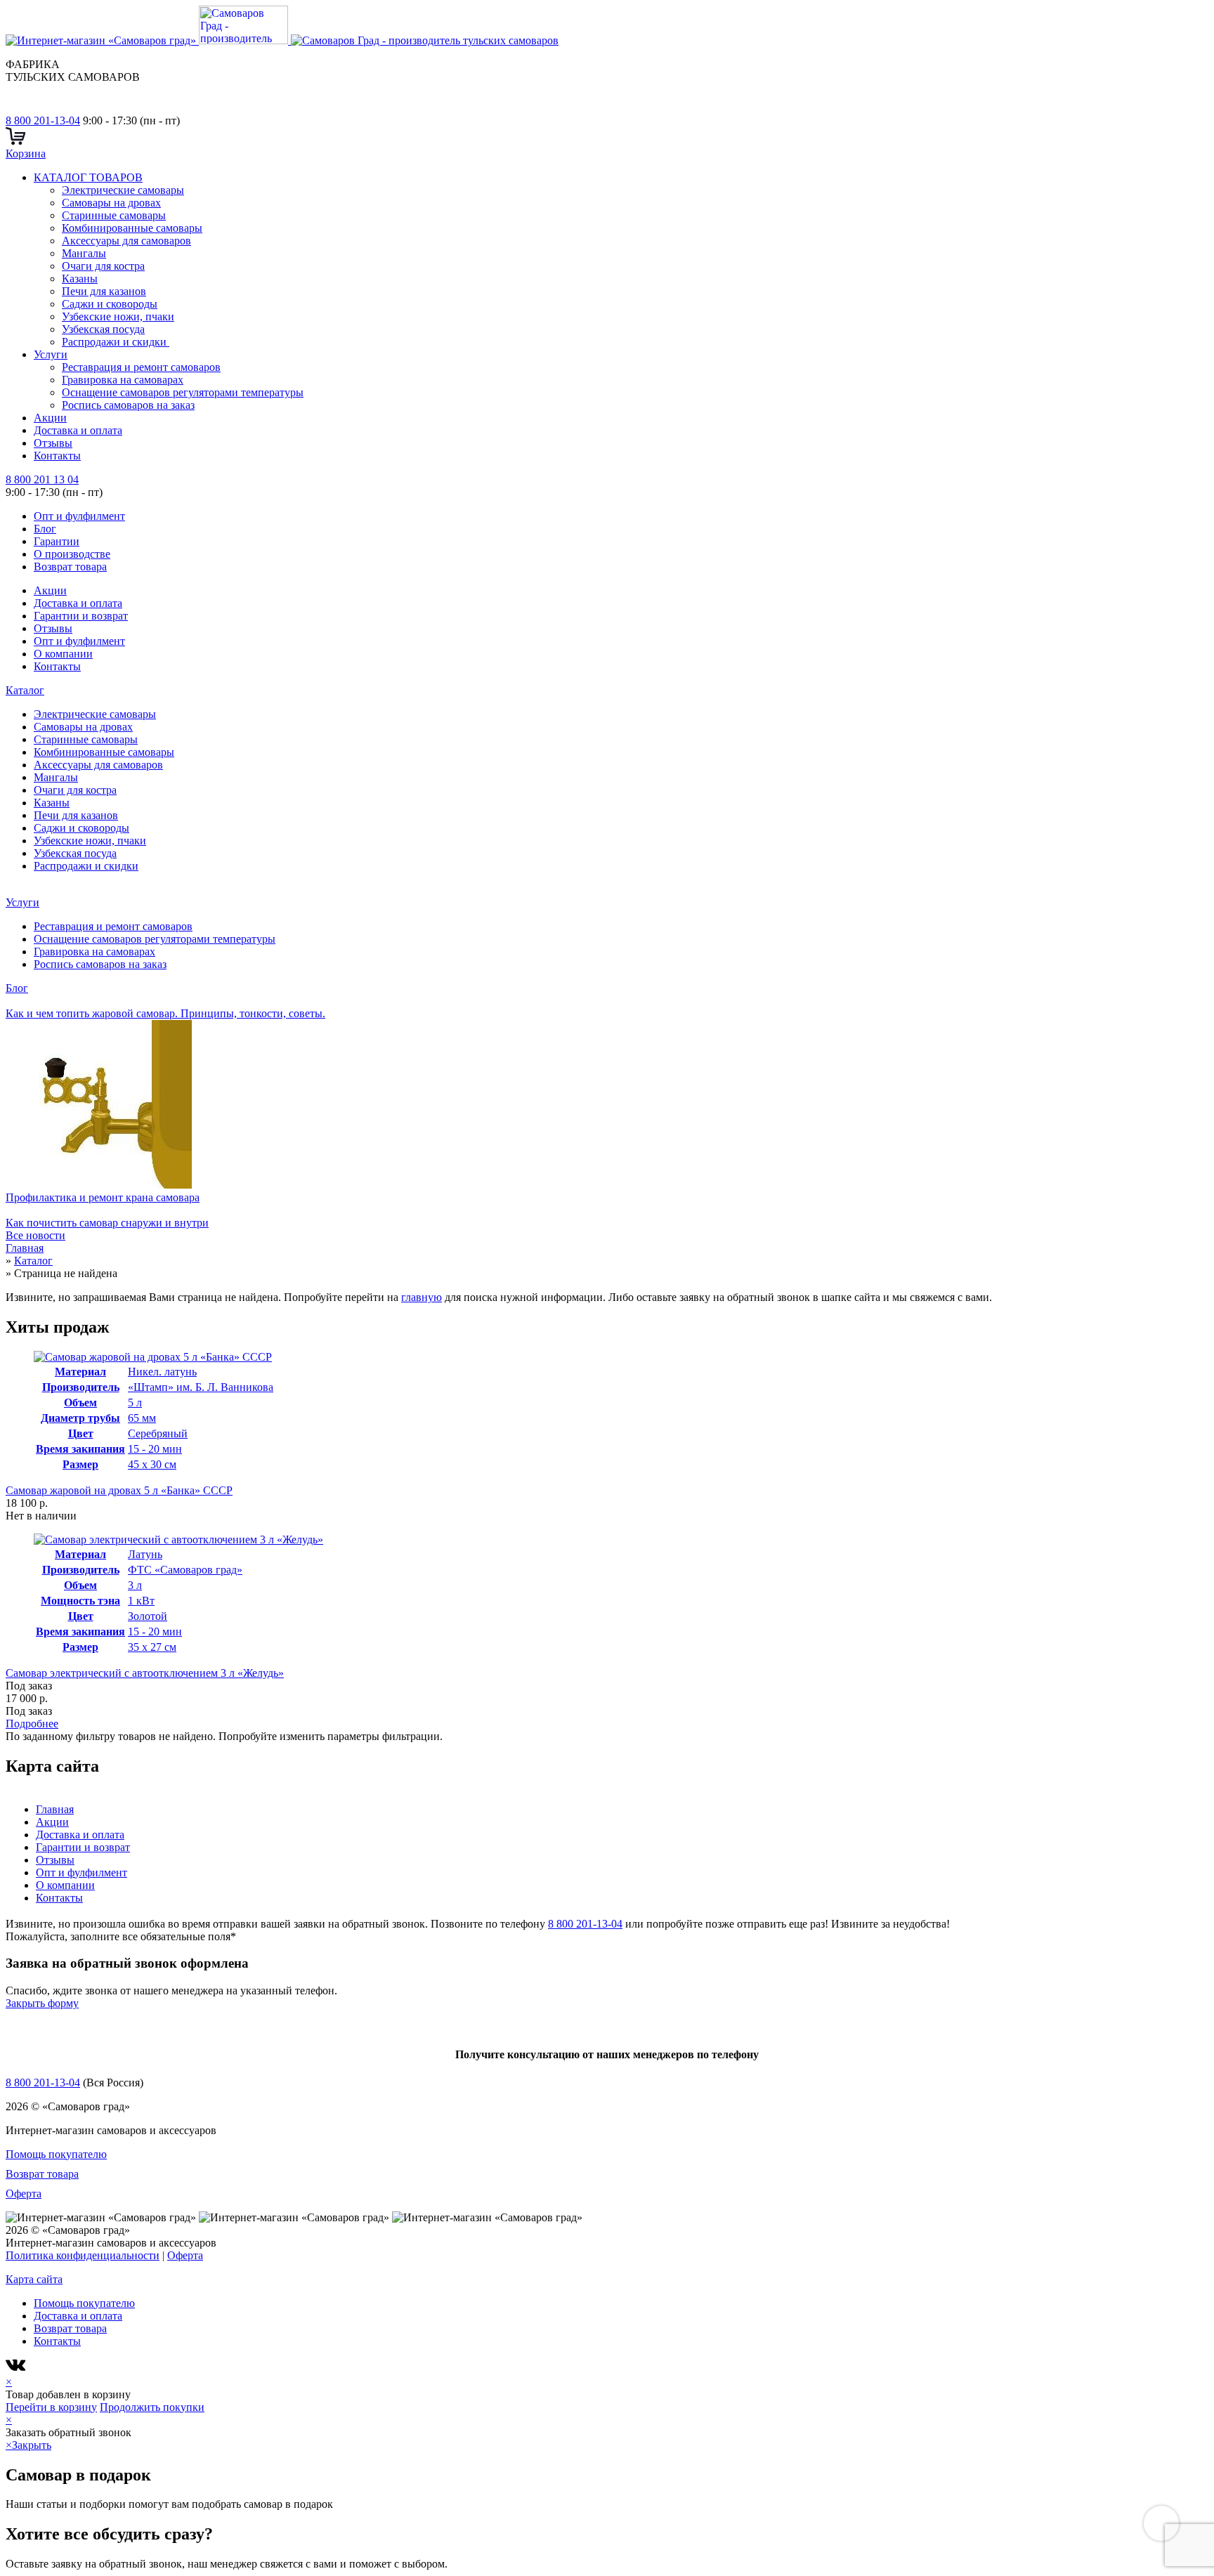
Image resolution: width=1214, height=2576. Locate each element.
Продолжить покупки (152, 2407)
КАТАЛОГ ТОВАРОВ (88, 177)
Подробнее (32, 1724)
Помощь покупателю (56, 2154)
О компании (63, 654)
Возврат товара (70, 567)
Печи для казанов (104, 291)
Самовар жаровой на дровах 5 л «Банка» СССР (119, 1490)
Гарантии (57, 541)
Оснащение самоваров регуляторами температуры (183, 392)
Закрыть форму (42, 2003)
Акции (50, 418)
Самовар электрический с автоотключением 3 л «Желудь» (145, 1673)
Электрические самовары (123, 190)
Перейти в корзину (51, 2407)
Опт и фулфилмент (79, 516)
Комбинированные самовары (132, 228)
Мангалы (84, 253)
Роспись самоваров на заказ (128, 405)
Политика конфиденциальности (83, 2255)
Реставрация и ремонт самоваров (141, 367)
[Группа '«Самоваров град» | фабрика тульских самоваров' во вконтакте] (14, 108)
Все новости (35, 1235)
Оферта (24, 2193)
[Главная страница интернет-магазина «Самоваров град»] (282, 40)
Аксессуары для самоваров (126, 241)
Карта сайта (34, 2279)
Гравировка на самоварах (123, 380)
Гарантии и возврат (81, 616)
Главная (55, 1809)
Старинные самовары (114, 215)
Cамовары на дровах (111, 203)
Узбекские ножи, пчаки (118, 316)
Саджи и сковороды (110, 304)
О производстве (72, 554)
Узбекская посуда (103, 329)
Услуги (51, 354)
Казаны (80, 279)
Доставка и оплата (78, 430)
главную (422, 1297)
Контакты (57, 456)
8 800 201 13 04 (42, 479)
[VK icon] (17, 2369)
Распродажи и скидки (116, 342)
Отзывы (53, 443)
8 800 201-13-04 (43, 120)
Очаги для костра (103, 266)
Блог (45, 529)
